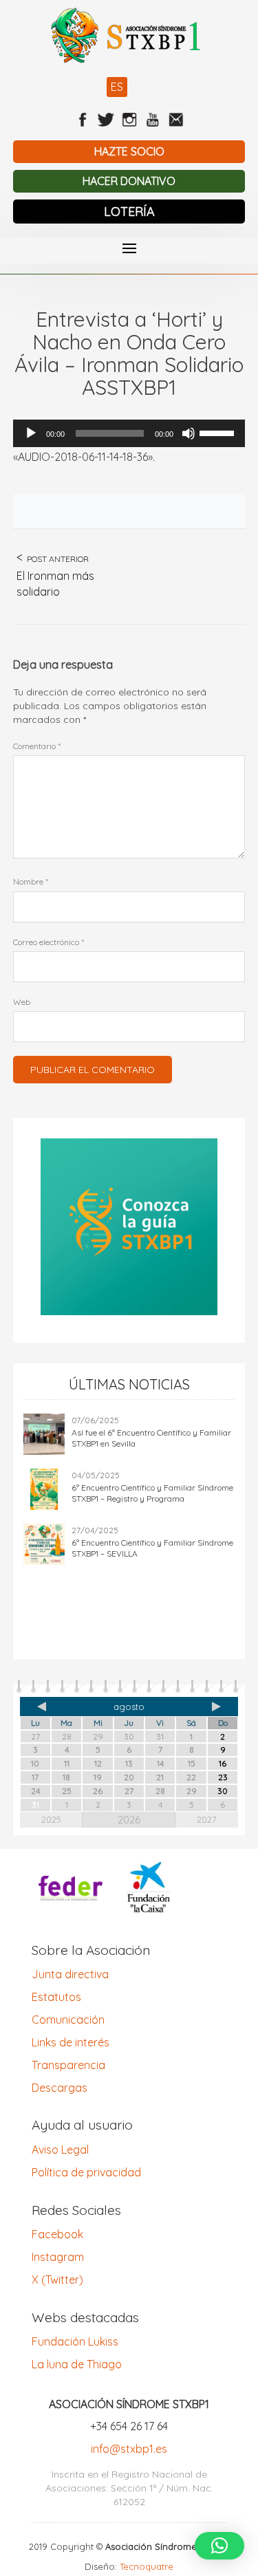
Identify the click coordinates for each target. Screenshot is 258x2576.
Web (22, 1002)
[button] (219, 2546)
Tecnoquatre (147, 2566)
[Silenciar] (189, 433)
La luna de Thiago (77, 2364)
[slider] (219, 432)
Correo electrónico (49, 942)
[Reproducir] (31, 433)
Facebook (57, 2234)
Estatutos (56, 1997)
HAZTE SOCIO (129, 151)
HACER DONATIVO (129, 181)
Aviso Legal (60, 2150)
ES (117, 87)
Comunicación (68, 2020)
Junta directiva (70, 1974)
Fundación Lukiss (75, 2341)
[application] (129, 433)
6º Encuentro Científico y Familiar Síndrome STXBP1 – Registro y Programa (152, 1493)
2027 (207, 1819)
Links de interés (71, 2042)
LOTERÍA (129, 212)
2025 (51, 1819)
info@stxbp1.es (129, 2449)
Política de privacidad (86, 2172)
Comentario (37, 746)
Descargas (60, 2088)
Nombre (31, 881)
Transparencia (68, 2065)
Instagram (58, 2257)
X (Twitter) (57, 2280)
